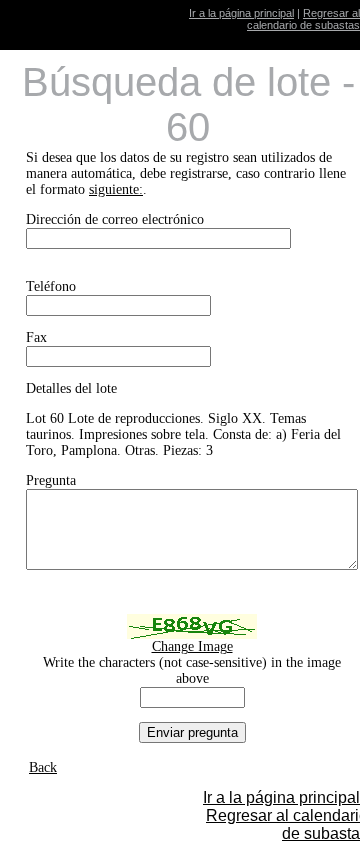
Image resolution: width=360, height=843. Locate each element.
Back (43, 767)
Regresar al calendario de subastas (303, 19)
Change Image (192, 646)
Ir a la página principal (241, 13)
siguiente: (116, 189)
